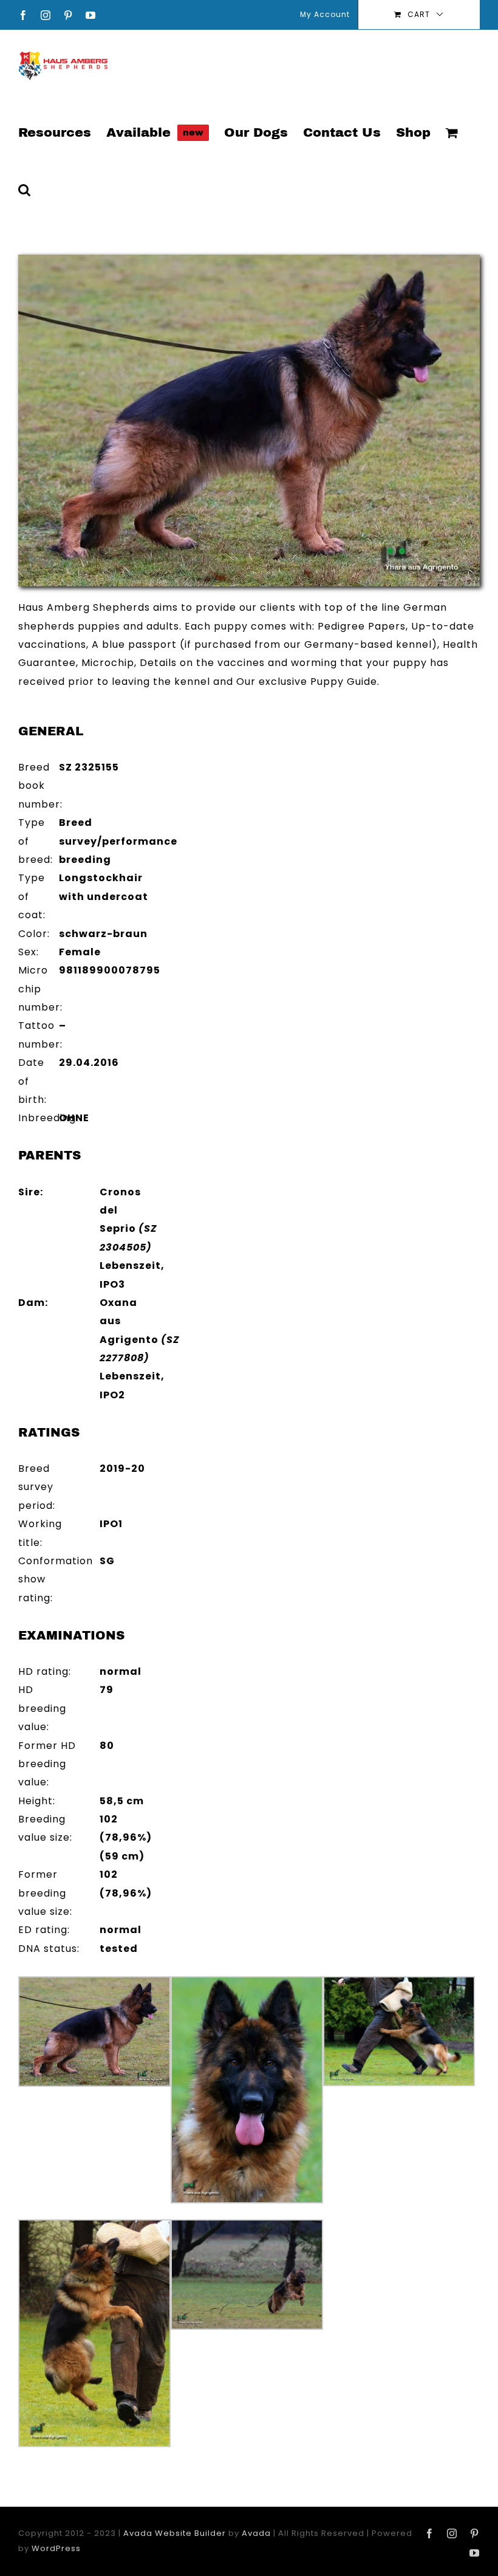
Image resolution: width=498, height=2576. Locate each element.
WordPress (56, 2548)
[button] (24, 189)
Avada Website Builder (175, 2533)
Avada (256, 2533)
